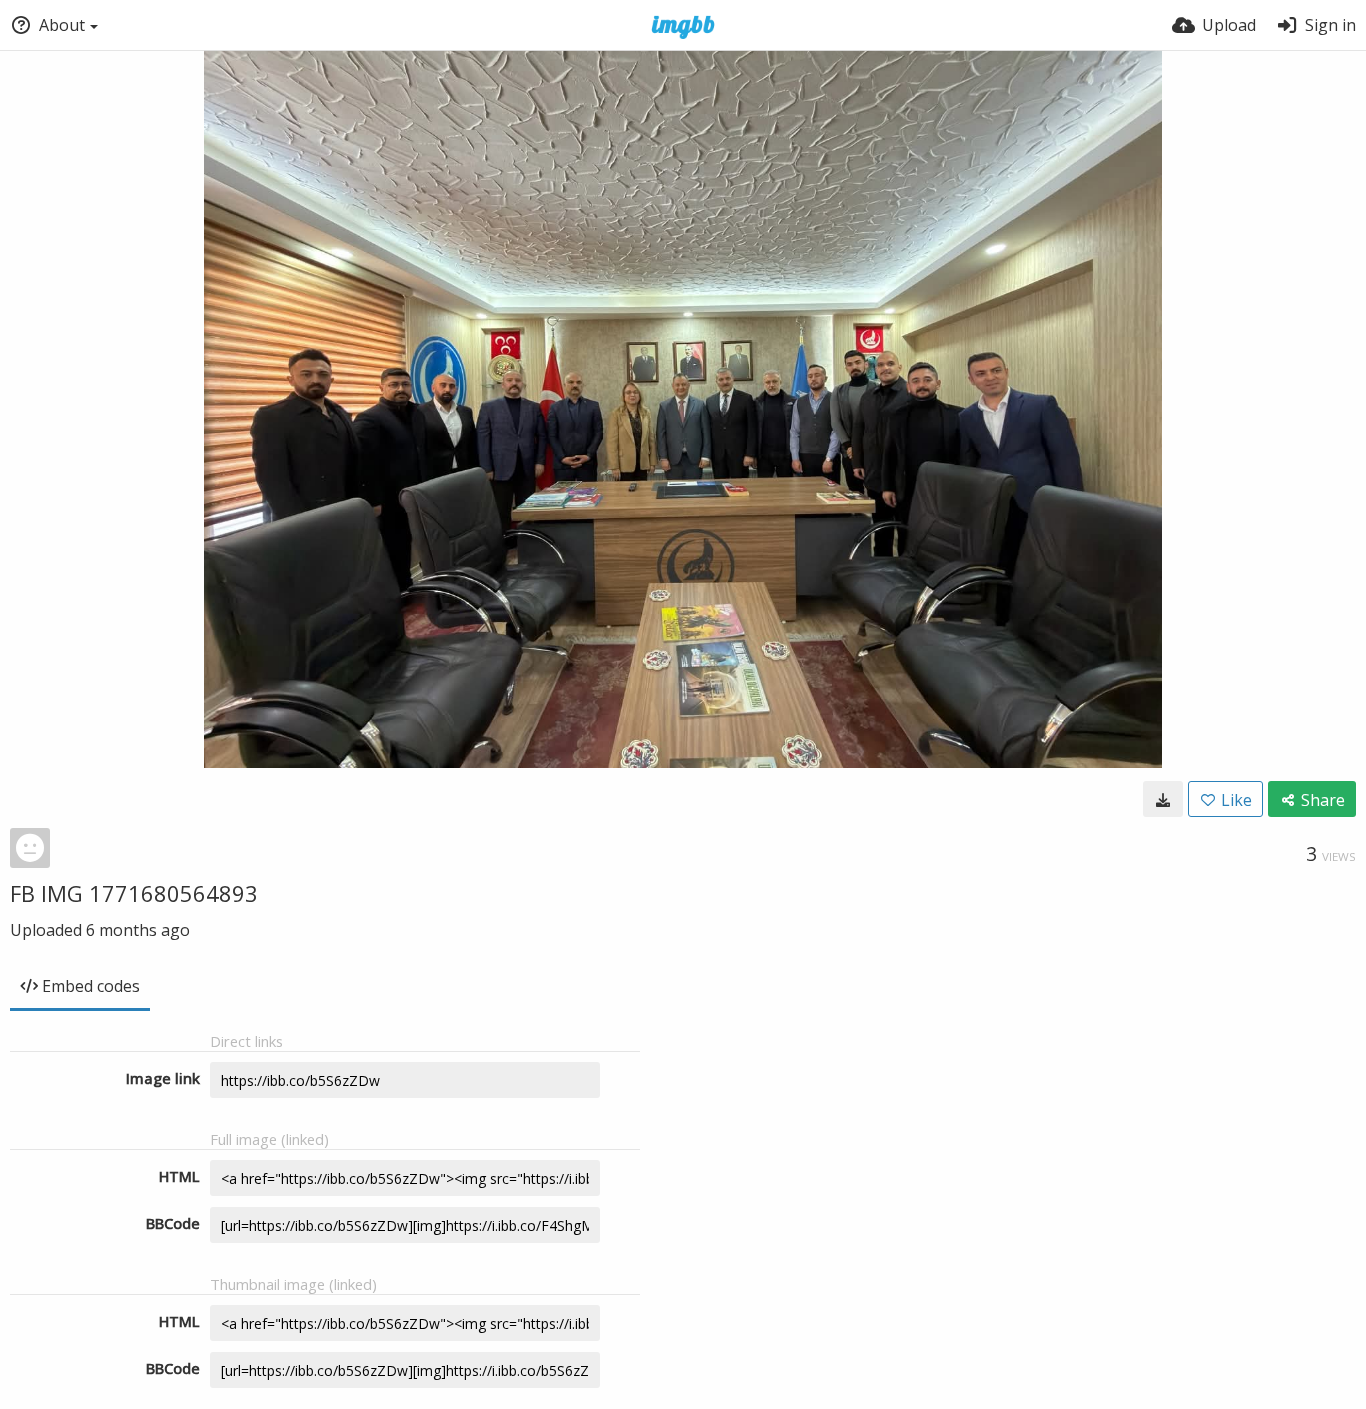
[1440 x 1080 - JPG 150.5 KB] (1163, 799)
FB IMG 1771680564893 (134, 893)
